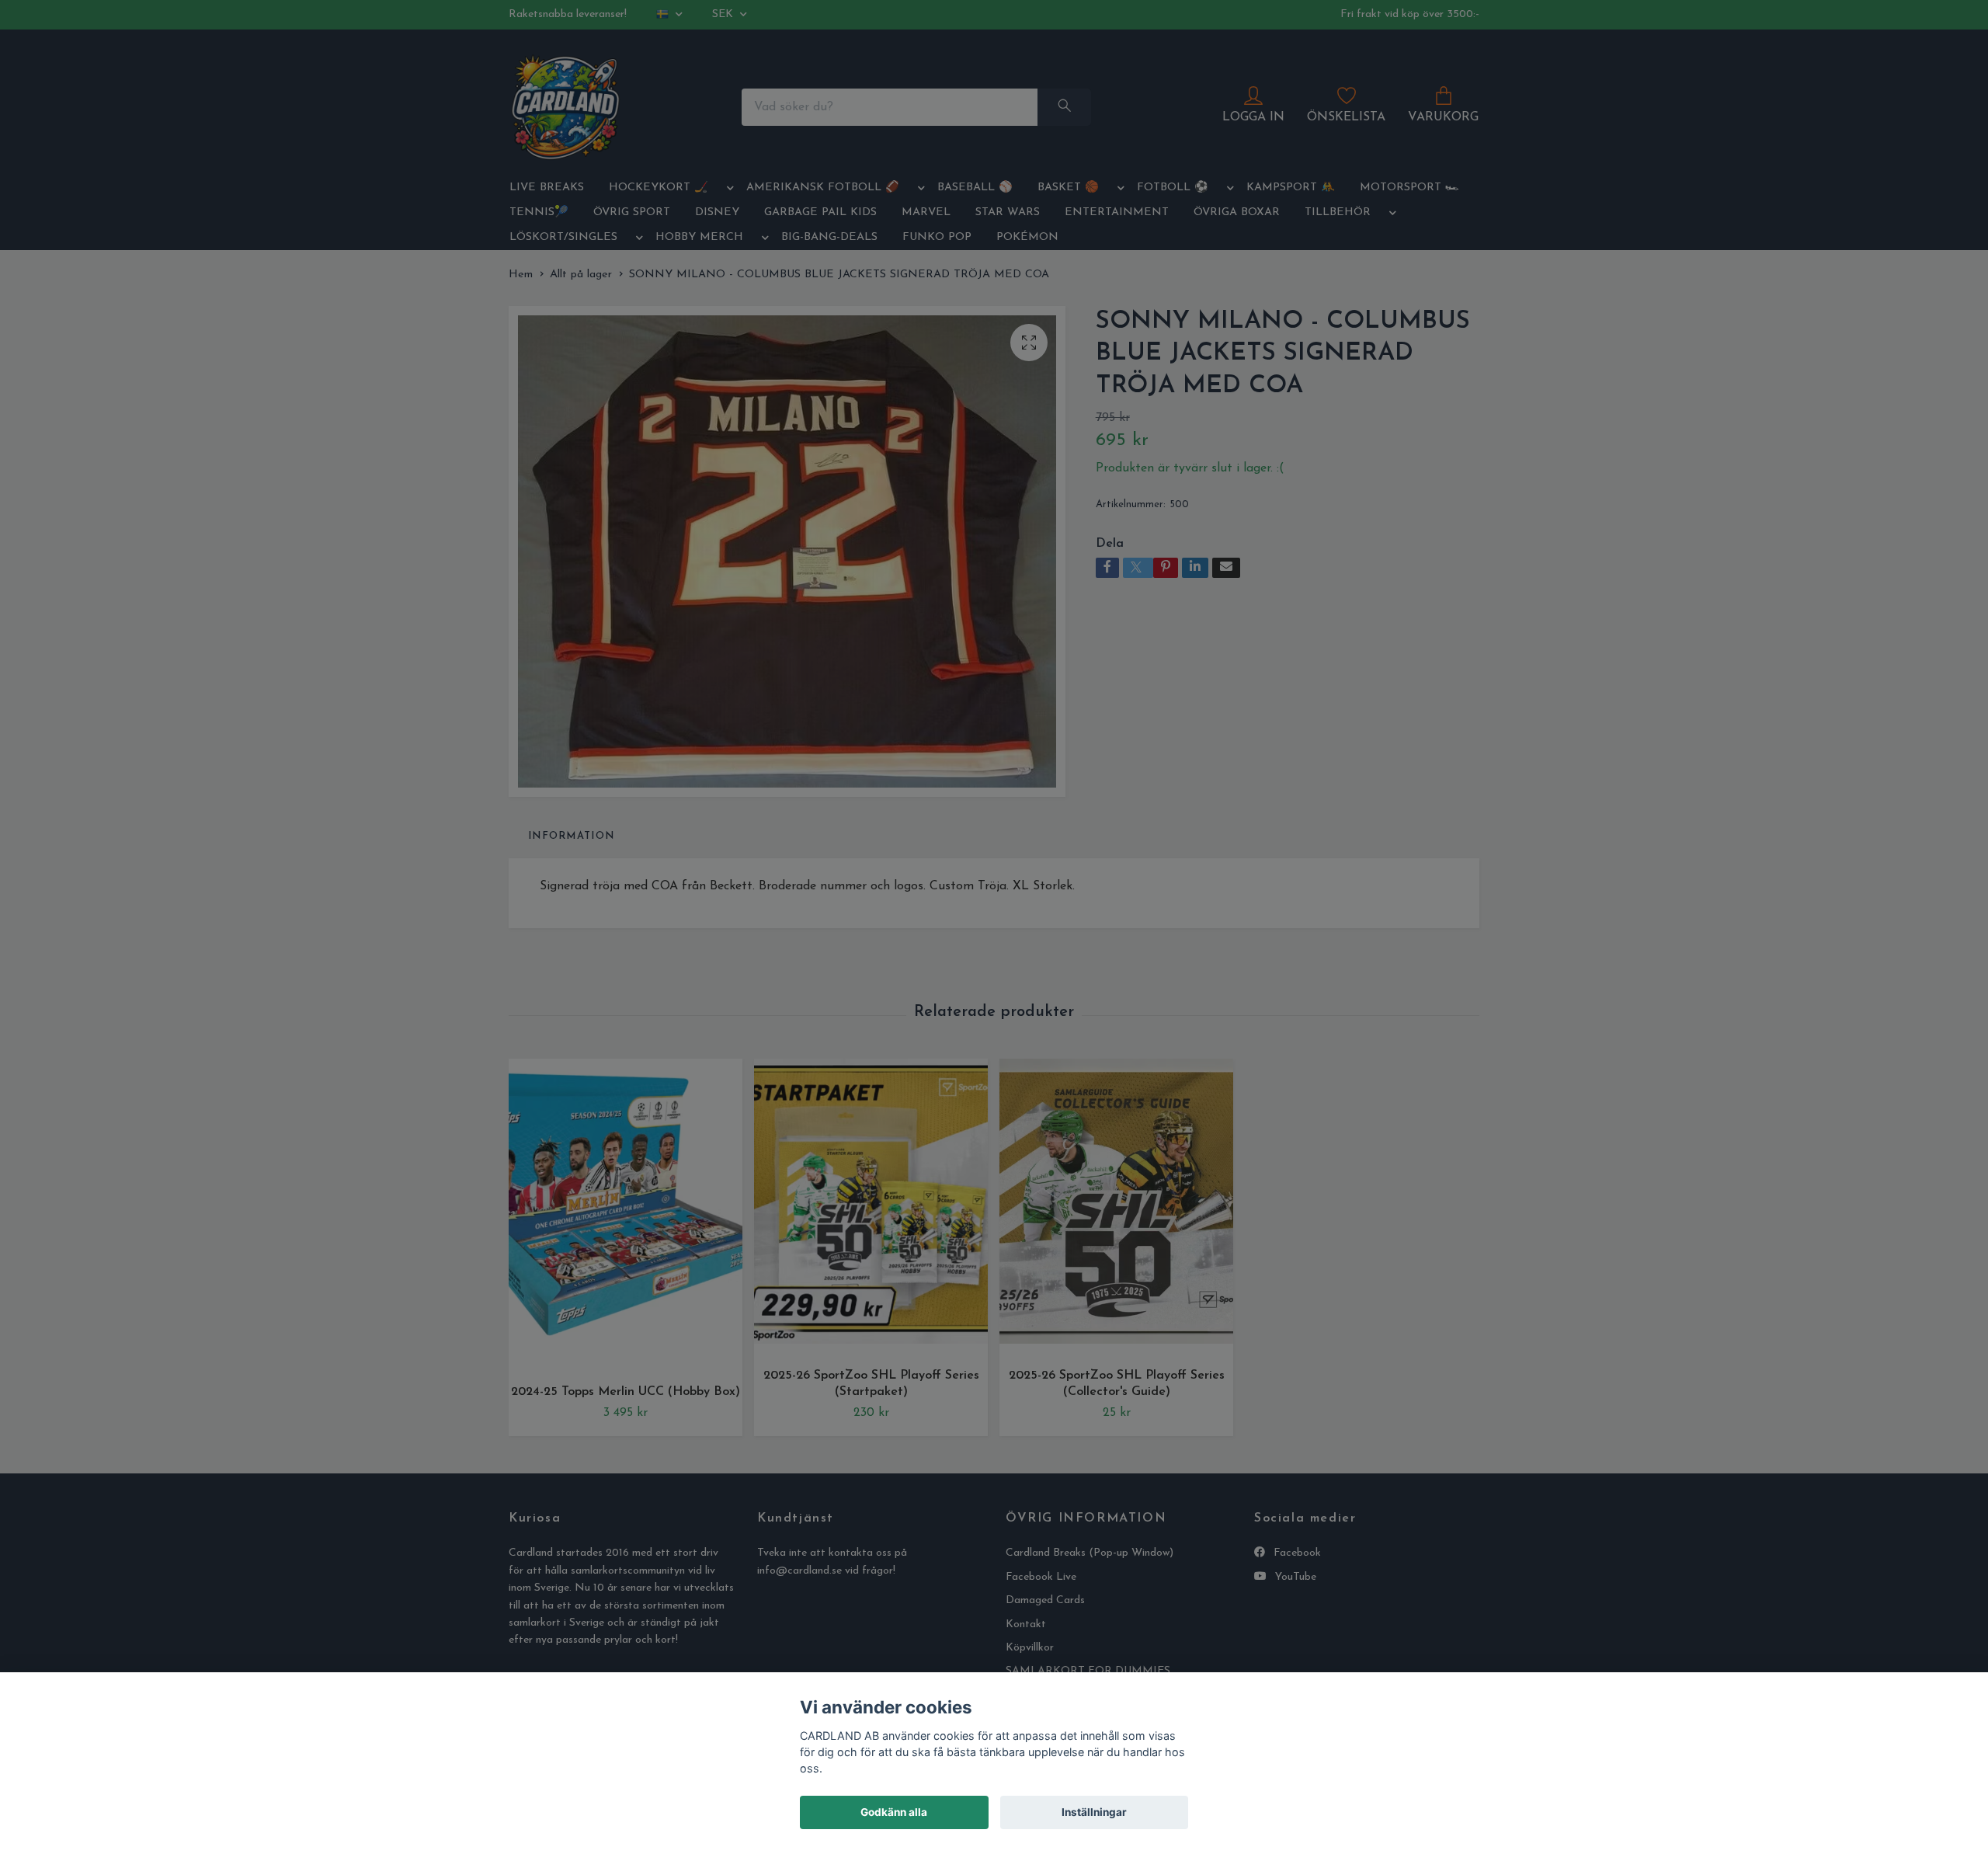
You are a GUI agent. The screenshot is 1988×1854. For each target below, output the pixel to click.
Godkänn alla (894, 1812)
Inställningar (1094, 1812)
